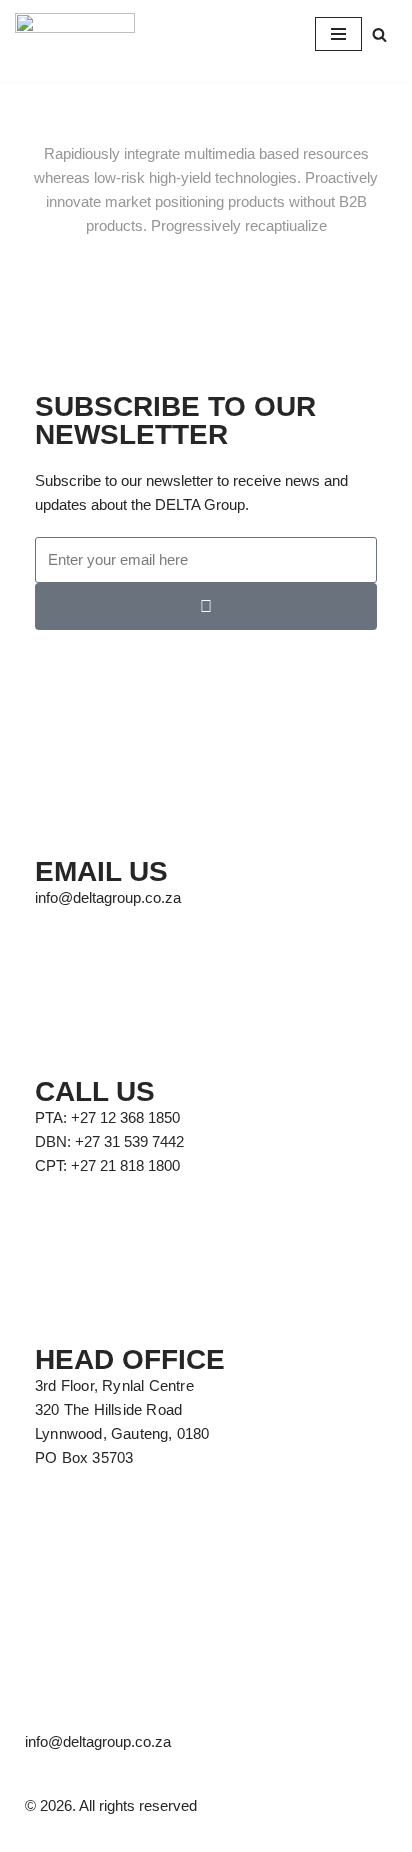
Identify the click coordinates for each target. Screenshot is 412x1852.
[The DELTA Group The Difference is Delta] (75, 34)
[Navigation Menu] (338, 34)
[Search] (379, 34)
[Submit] (206, 606)
